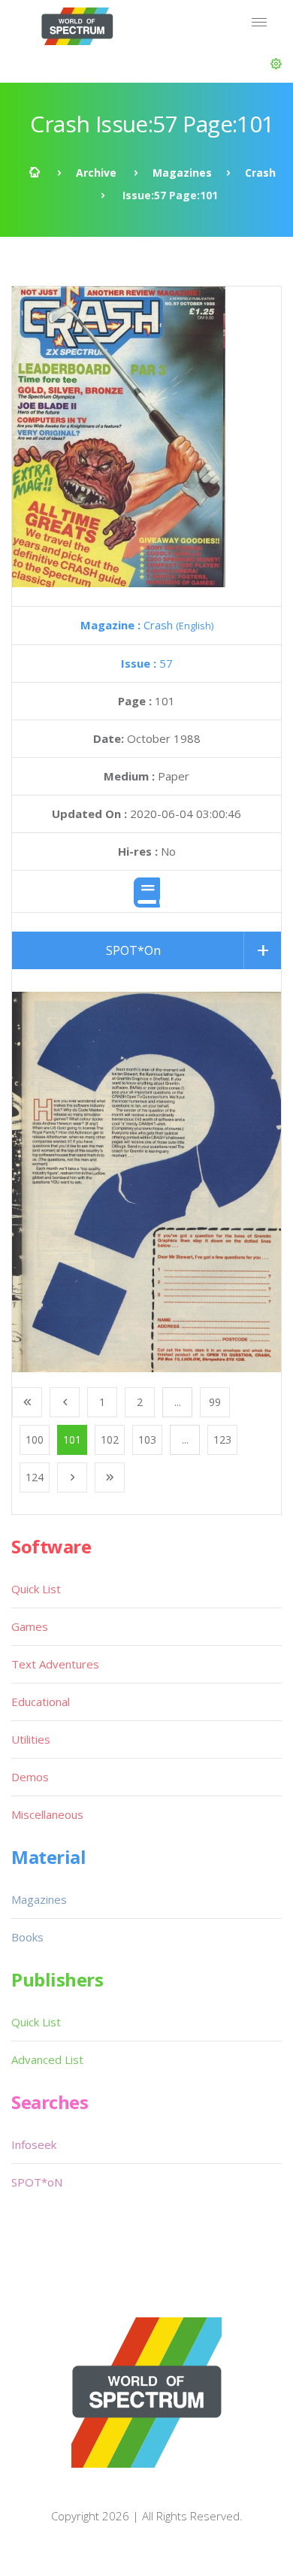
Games (30, 1626)
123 (222, 1440)
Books (27, 1937)
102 (110, 1440)
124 (35, 1477)
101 (72, 1440)
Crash (260, 173)
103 (147, 1440)
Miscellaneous (47, 1814)
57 (147, 663)
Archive (96, 173)
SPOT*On (133, 950)
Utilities (31, 1739)
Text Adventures (55, 1664)
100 (35, 1440)
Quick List (36, 1589)
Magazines (182, 173)
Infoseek (34, 2144)
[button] (276, 64)
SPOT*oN (37, 2182)
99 (215, 1402)
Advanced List (47, 2059)
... (178, 1402)
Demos (30, 1777)
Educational (41, 1702)
